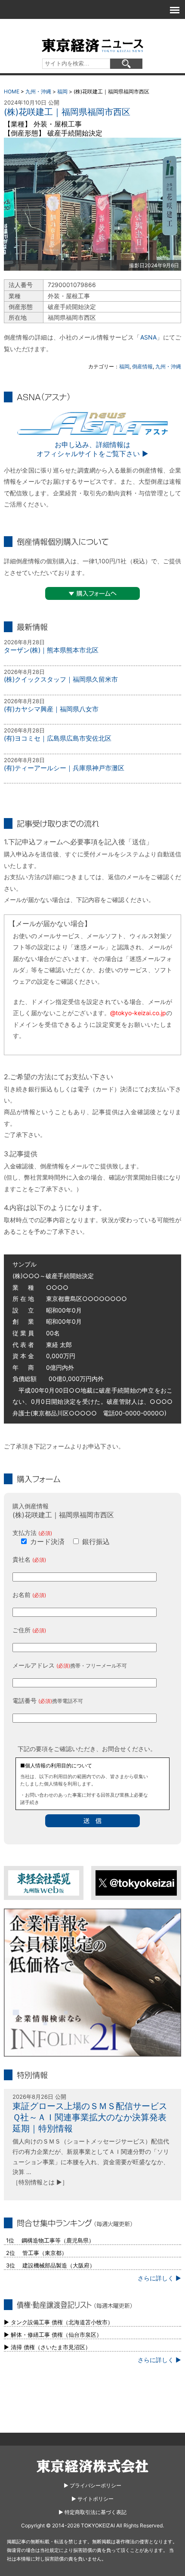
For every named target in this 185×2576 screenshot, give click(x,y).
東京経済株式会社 (92, 2466)
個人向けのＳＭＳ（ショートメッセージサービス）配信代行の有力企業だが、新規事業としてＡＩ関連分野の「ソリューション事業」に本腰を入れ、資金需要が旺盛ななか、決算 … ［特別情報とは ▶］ (91, 2162)
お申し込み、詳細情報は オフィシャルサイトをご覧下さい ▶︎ (92, 449)
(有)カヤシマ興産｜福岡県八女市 (51, 709)
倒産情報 (142, 366)
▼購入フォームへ (92, 593)
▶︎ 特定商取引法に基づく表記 (92, 2512)
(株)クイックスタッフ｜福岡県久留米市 (61, 679)
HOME (12, 91)
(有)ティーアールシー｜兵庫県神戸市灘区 (64, 768)
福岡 (62, 91)
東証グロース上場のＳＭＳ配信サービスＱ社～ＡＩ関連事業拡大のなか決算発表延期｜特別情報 (90, 2117)
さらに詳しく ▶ (159, 2278)
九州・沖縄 (38, 91)
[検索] (126, 64)
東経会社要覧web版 (44, 1883)
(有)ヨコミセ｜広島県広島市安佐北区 (58, 738)
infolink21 (93, 1983)
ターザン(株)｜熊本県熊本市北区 (51, 650)
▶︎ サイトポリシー (92, 2499)
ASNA (148, 337)
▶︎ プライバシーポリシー (92, 2485)
